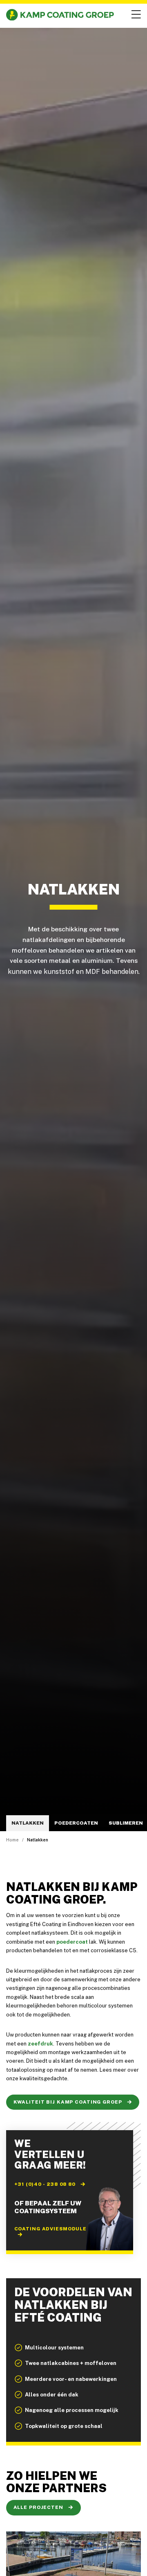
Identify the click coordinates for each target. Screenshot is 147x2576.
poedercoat (72, 1942)
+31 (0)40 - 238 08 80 (46, 2184)
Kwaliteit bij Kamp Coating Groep (69, 2102)
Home (12, 1840)
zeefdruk (40, 2044)
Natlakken (28, 1823)
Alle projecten (39, 2507)
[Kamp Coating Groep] (60, 15)
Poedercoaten (76, 1823)
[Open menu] (135, 15)
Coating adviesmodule (51, 2229)
